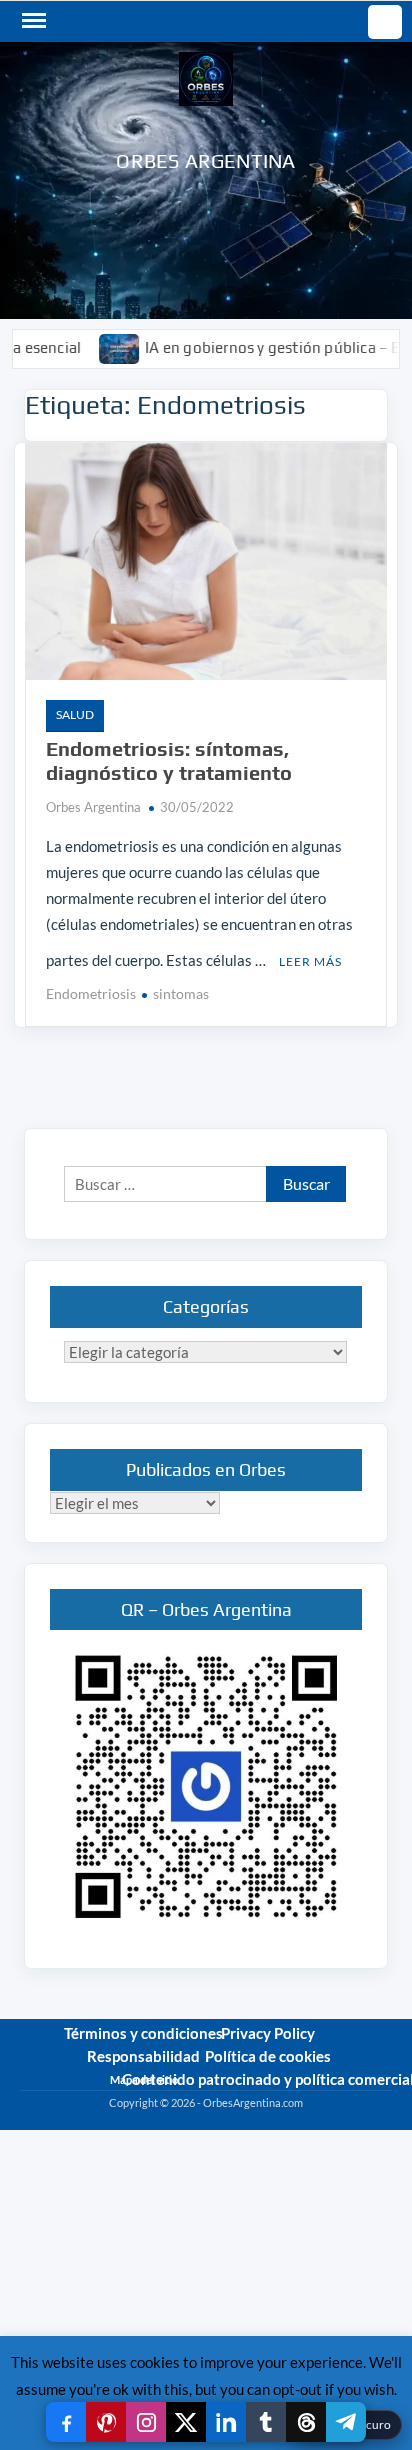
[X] (186, 2422)
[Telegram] (346, 2422)
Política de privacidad (340, 2120)
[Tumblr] (266, 2422)
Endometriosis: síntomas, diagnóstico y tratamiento (169, 760)
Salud (75, 714)
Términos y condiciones (143, 2033)
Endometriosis (91, 993)
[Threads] (306, 2422)
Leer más (310, 961)
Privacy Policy (268, 2033)
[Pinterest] (106, 2422)
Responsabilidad (143, 2056)
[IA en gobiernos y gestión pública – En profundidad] (91, 347)
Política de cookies (268, 2056)
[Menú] (32, 21)
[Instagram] (146, 2422)
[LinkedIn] (226, 2422)
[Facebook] (66, 2422)
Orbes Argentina (205, 160)
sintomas (181, 993)
